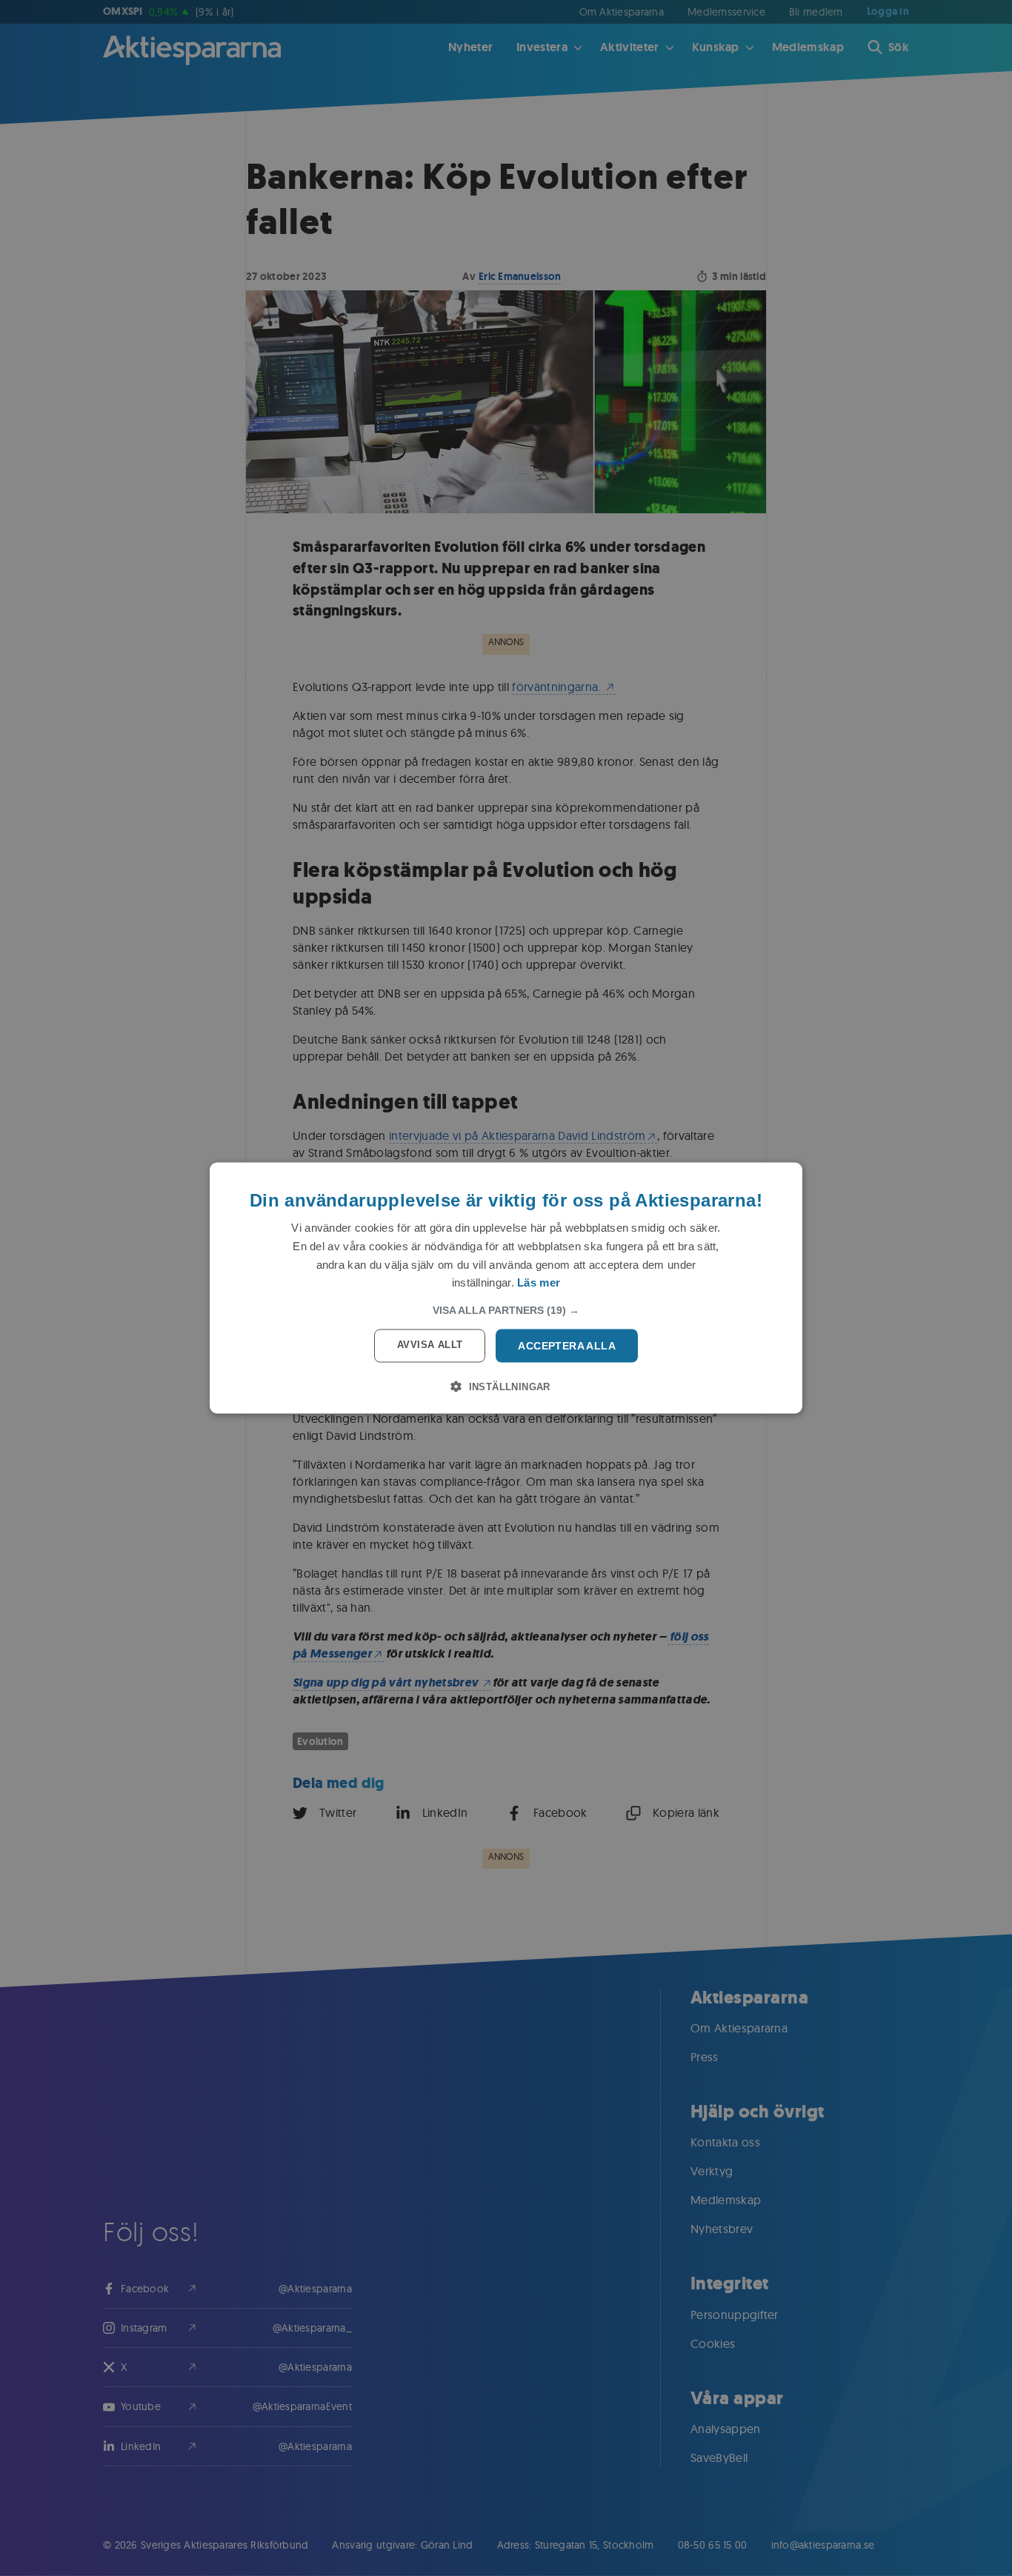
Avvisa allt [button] (430, 1345)
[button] (506, 1310)
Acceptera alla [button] (567, 1346)
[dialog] (506, 1288)
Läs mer (539, 1282)
